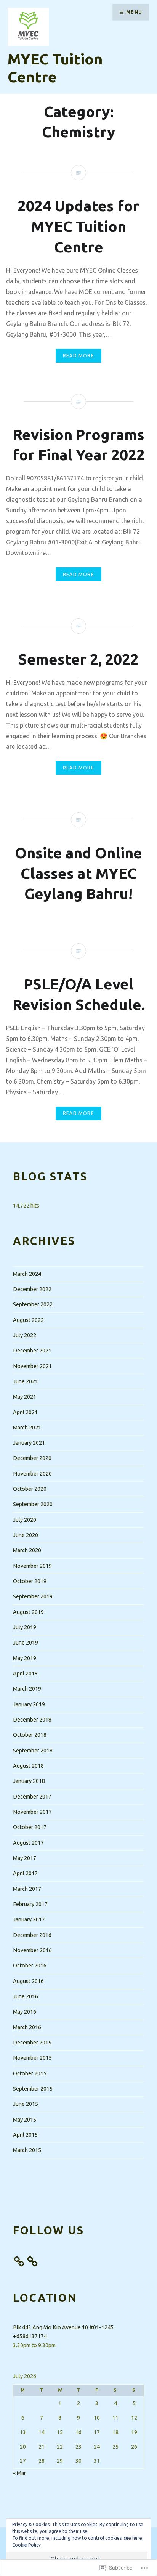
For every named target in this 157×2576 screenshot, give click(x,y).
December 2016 (32, 1935)
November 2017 (32, 1812)
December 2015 (32, 2043)
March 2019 (27, 1689)
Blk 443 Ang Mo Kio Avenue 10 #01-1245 (63, 2327)
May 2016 (25, 2012)
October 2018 (30, 1735)
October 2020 (30, 1489)
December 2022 (32, 1289)
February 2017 (30, 1904)
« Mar (19, 2473)
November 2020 (32, 1474)
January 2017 (29, 1919)
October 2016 (30, 1966)
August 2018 (28, 1766)
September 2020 (33, 1504)
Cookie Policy (26, 2545)
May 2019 (25, 1658)
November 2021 (32, 1366)
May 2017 (25, 1858)
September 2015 (33, 2089)
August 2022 (28, 1320)
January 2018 (29, 1781)
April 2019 (25, 1673)
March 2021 (27, 1428)
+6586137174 (30, 2336)
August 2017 (28, 1843)
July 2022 (25, 1335)
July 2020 (25, 1520)
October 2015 (30, 2073)
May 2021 (25, 1397)
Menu (134, 12)
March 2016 (27, 2027)
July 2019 (25, 1627)
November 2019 (32, 1566)
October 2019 (30, 1581)
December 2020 (32, 1458)
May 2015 (25, 2120)
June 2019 (26, 1643)
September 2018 (33, 1751)
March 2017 (27, 1889)
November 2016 (32, 1950)
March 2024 (27, 1274)
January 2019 (29, 1704)
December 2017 (32, 1797)
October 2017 (30, 1827)
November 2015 (32, 2058)
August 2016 (28, 1981)
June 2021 (26, 1381)
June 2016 (26, 1996)
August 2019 (28, 1612)
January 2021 (29, 1443)
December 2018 (32, 1720)
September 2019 (33, 1596)
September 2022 (33, 1304)
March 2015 (27, 2150)
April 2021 (25, 1412)
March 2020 (27, 1550)
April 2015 (25, 2135)
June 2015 (26, 2104)
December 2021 (32, 1351)
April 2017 (25, 1873)
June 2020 (26, 1535)
